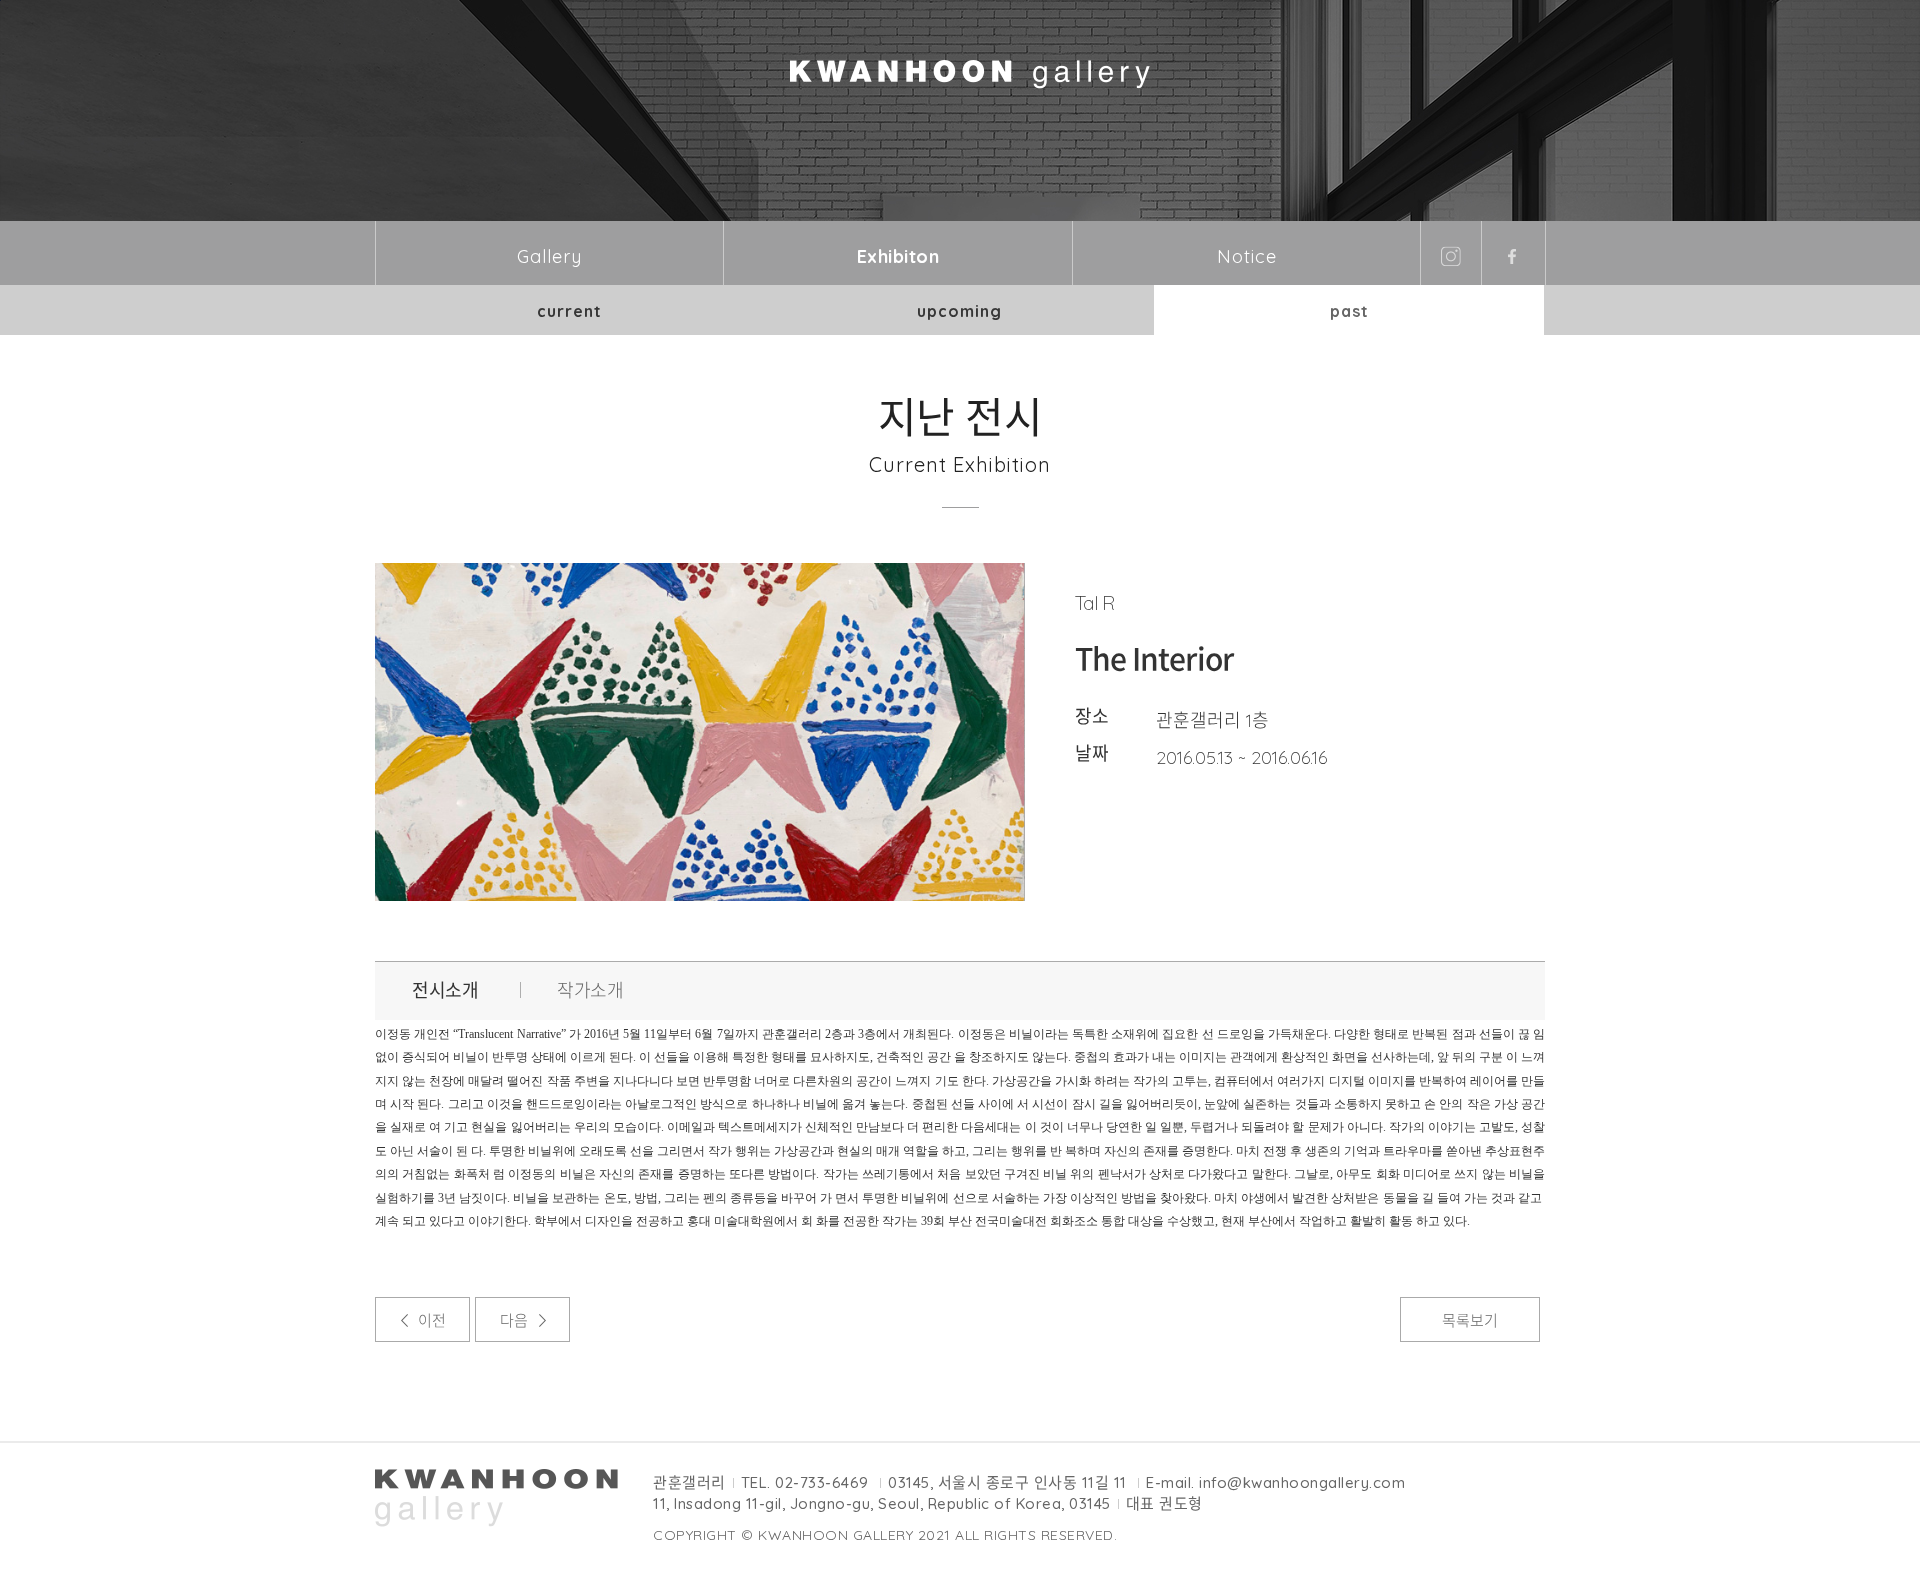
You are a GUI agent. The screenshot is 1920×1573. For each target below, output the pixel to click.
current (569, 311)
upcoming (959, 311)
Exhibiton (898, 256)
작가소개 (590, 990)
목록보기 (1470, 1320)
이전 (432, 1320)
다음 (514, 1320)
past (1349, 311)
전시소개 (445, 990)
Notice (1247, 256)
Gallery (549, 256)
